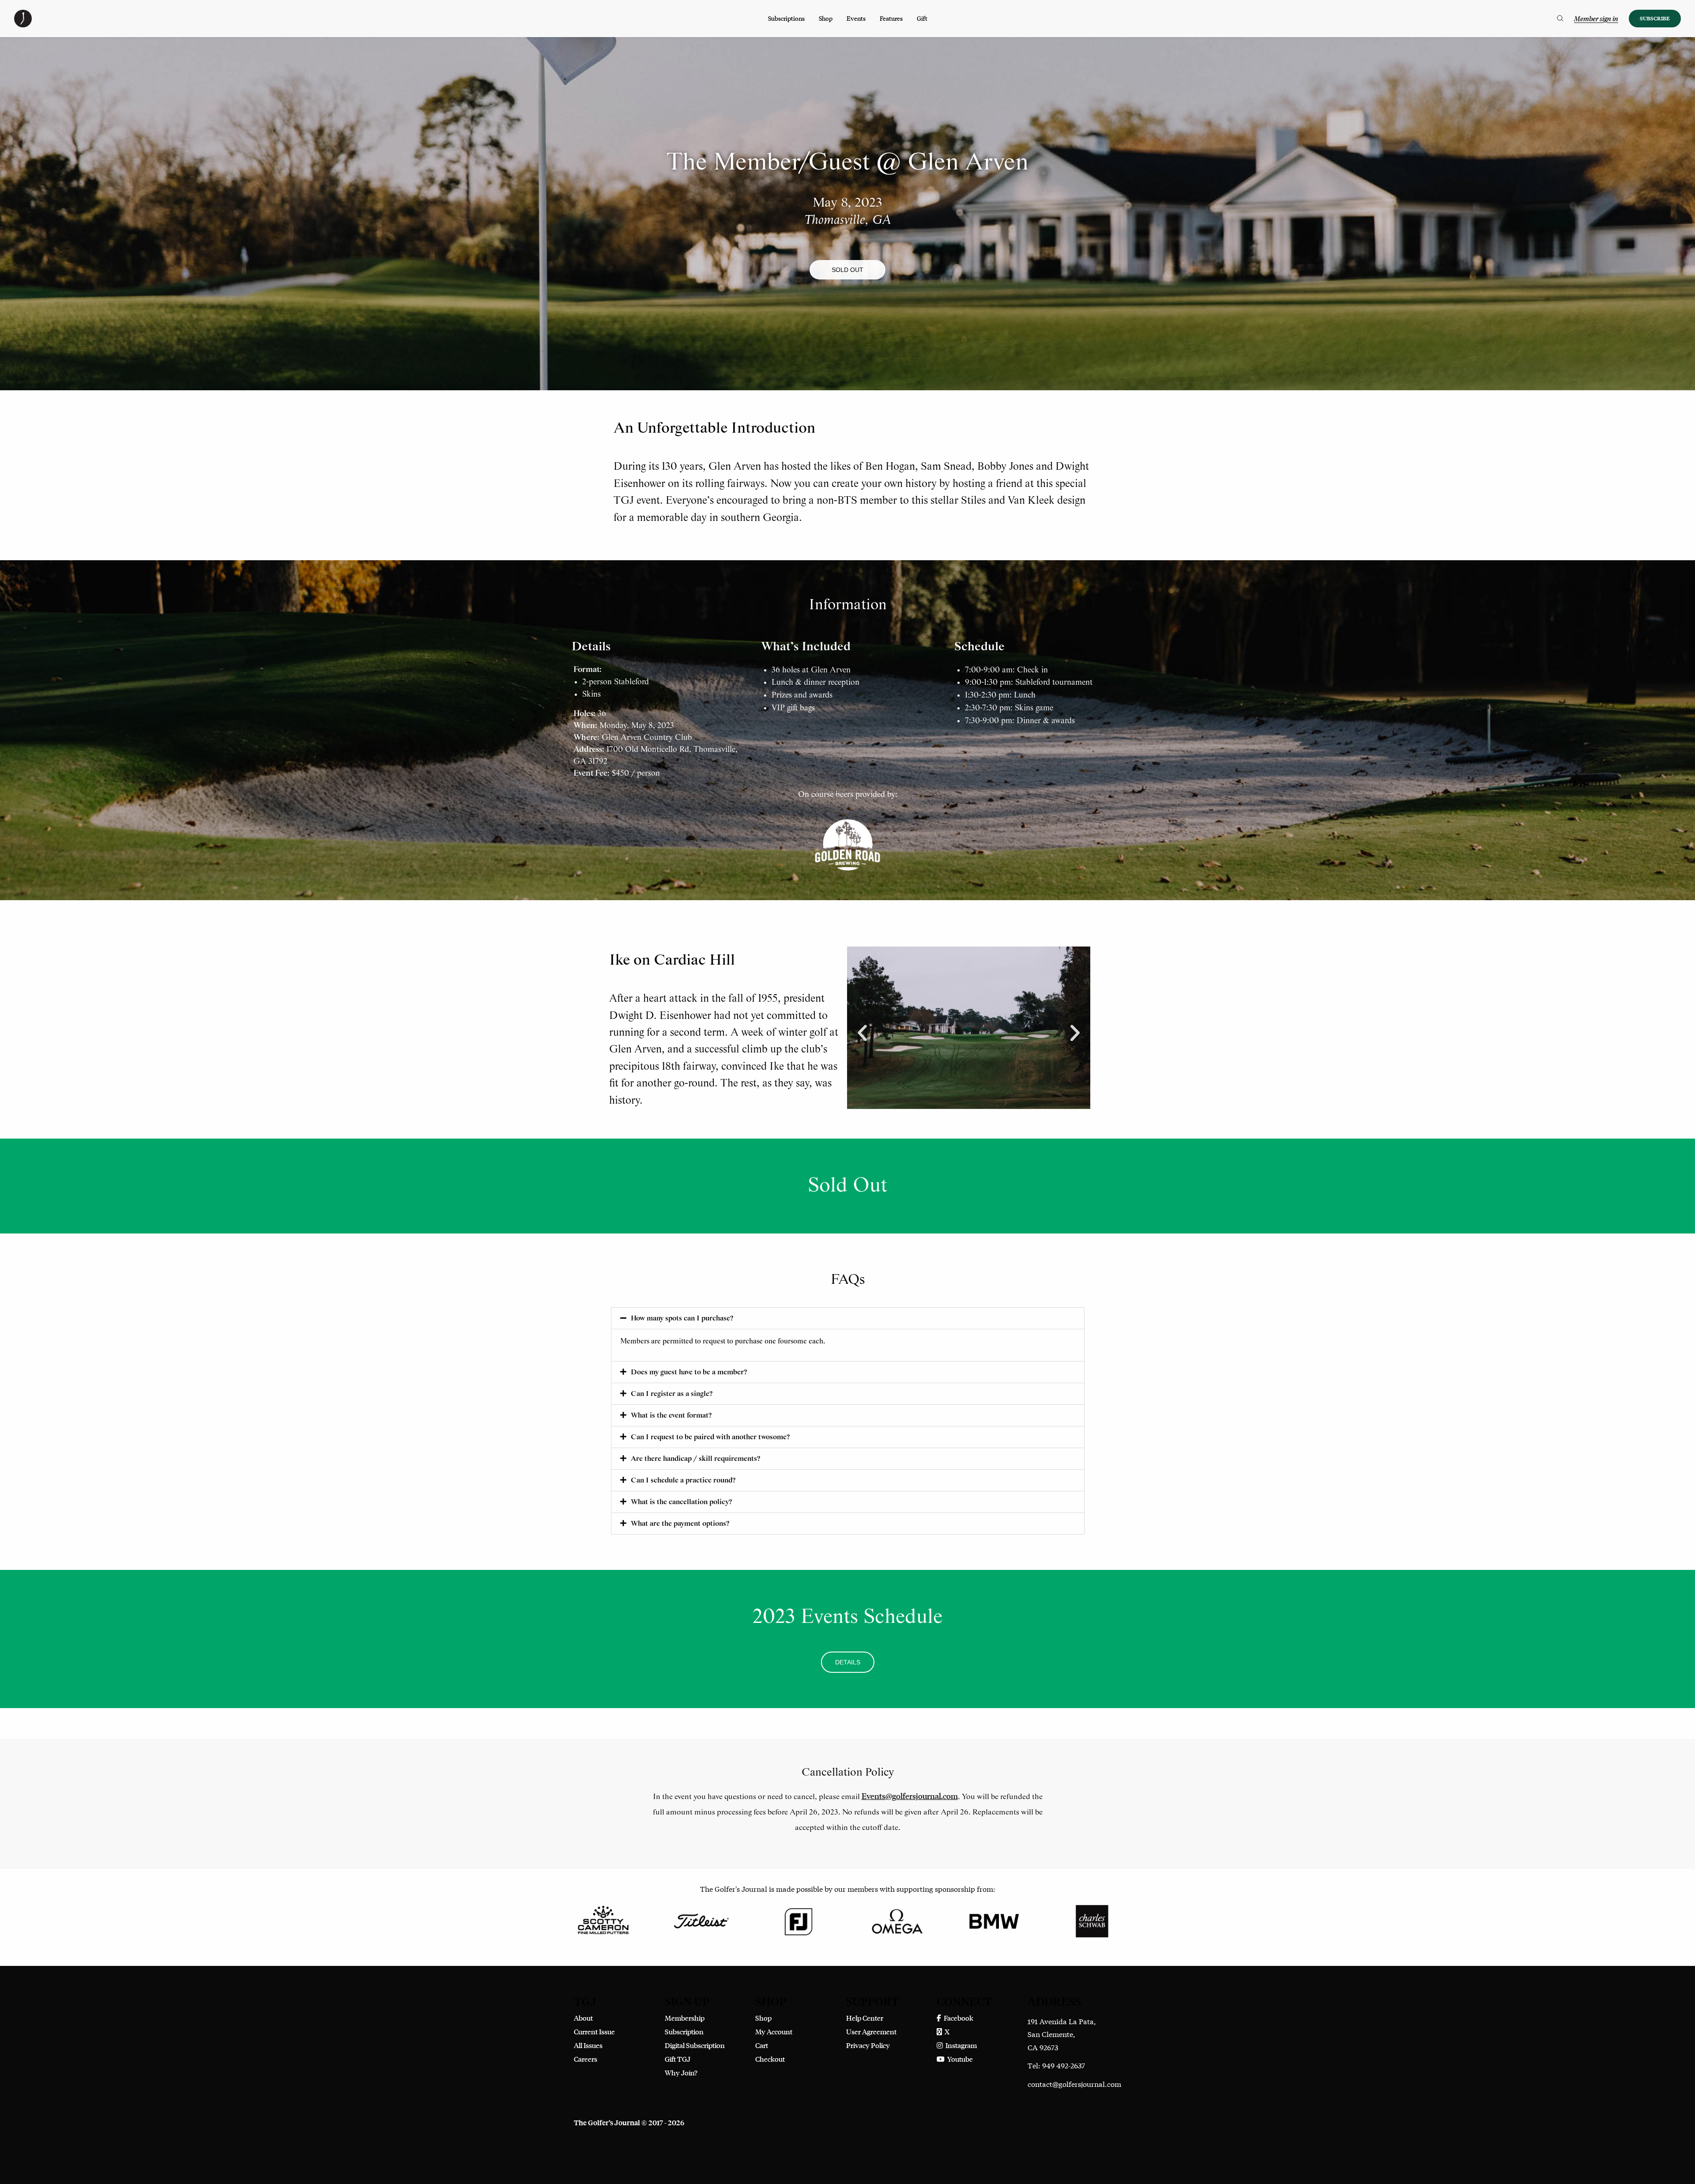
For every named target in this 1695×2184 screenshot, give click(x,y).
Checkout (770, 2059)
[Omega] (896, 1920)
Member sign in (1596, 19)
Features (891, 18)
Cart (762, 2045)
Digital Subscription (695, 2045)
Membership (685, 2018)
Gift (922, 18)
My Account (774, 2031)
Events (856, 18)
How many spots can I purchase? (682, 1318)
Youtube (959, 2059)
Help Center (865, 2018)
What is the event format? (671, 1416)
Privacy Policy (868, 2045)
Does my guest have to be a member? (689, 1372)
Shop (826, 18)
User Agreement (871, 2031)
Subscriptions (786, 18)
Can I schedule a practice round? (683, 1481)
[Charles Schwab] (1092, 1920)
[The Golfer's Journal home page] (23, 25)
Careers (586, 2059)
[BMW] (994, 1920)
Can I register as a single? (672, 1394)
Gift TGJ (678, 2059)
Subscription (684, 2031)
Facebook (957, 2018)
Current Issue (594, 2031)
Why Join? (681, 2073)
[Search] (1560, 19)
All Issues (588, 2045)
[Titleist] (701, 1920)
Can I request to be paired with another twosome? (710, 1437)
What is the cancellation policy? (681, 1502)
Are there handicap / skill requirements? (695, 1459)
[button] (847, 270)
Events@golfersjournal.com (910, 1796)
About (583, 2018)
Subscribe (1655, 18)
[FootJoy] (799, 1920)
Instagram (960, 2045)
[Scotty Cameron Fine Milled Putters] (603, 1920)
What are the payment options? (680, 1524)
